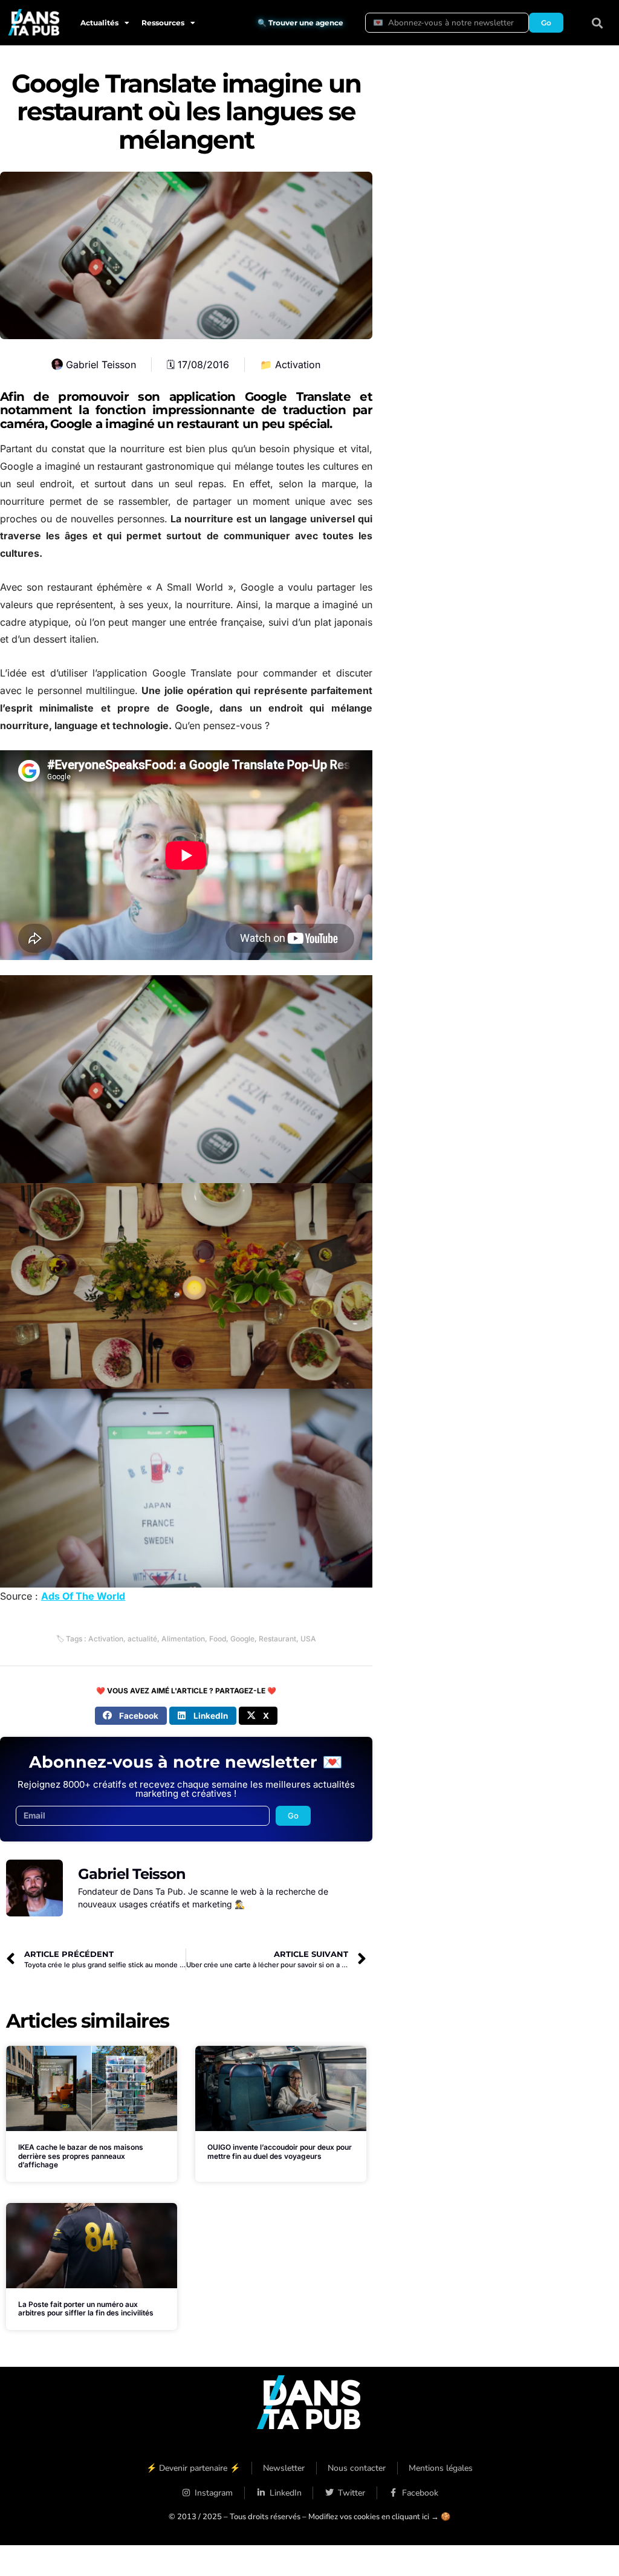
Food (218, 1639)
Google (242, 1639)
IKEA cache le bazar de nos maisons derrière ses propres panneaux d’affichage (81, 2156)
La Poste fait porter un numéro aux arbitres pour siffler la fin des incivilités (86, 2308)
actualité (142, 1639)
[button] (598, 23)
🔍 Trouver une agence (300, 23)
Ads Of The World (83, 1596)
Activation (298, 365)
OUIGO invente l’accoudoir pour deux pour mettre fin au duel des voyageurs (280, 2151)
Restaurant (277, 1639)
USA (308, 1639)
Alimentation (183, 1639)
